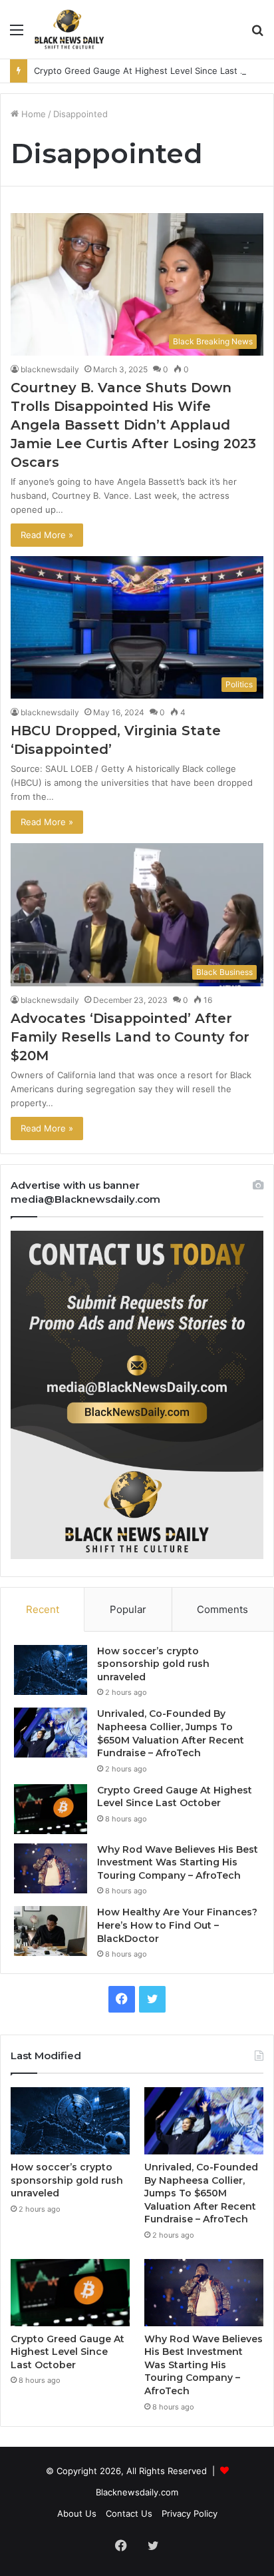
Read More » (47, 535)
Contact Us (129, 2513)
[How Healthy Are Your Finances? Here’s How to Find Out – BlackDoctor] (51, 1931)
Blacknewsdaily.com (137, 2492)
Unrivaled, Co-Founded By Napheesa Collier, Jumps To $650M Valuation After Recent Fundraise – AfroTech (171, 1733)
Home (32, 114)
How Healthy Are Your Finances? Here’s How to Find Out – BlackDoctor (177, 1925)
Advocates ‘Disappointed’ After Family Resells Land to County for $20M (130, 1037)
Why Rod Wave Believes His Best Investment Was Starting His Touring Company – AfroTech (178, 1862)
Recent (43, 1609)
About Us (77, 2513)
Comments (222, 1609)
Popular (128, 1609)
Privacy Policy (190, 2513)
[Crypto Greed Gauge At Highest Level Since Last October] (51, 1809)
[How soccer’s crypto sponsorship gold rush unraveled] (51, 1670)
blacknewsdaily (50, 369)
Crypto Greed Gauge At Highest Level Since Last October (154, 71)
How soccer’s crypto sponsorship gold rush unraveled (153, 1664)
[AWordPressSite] (69, 29)
